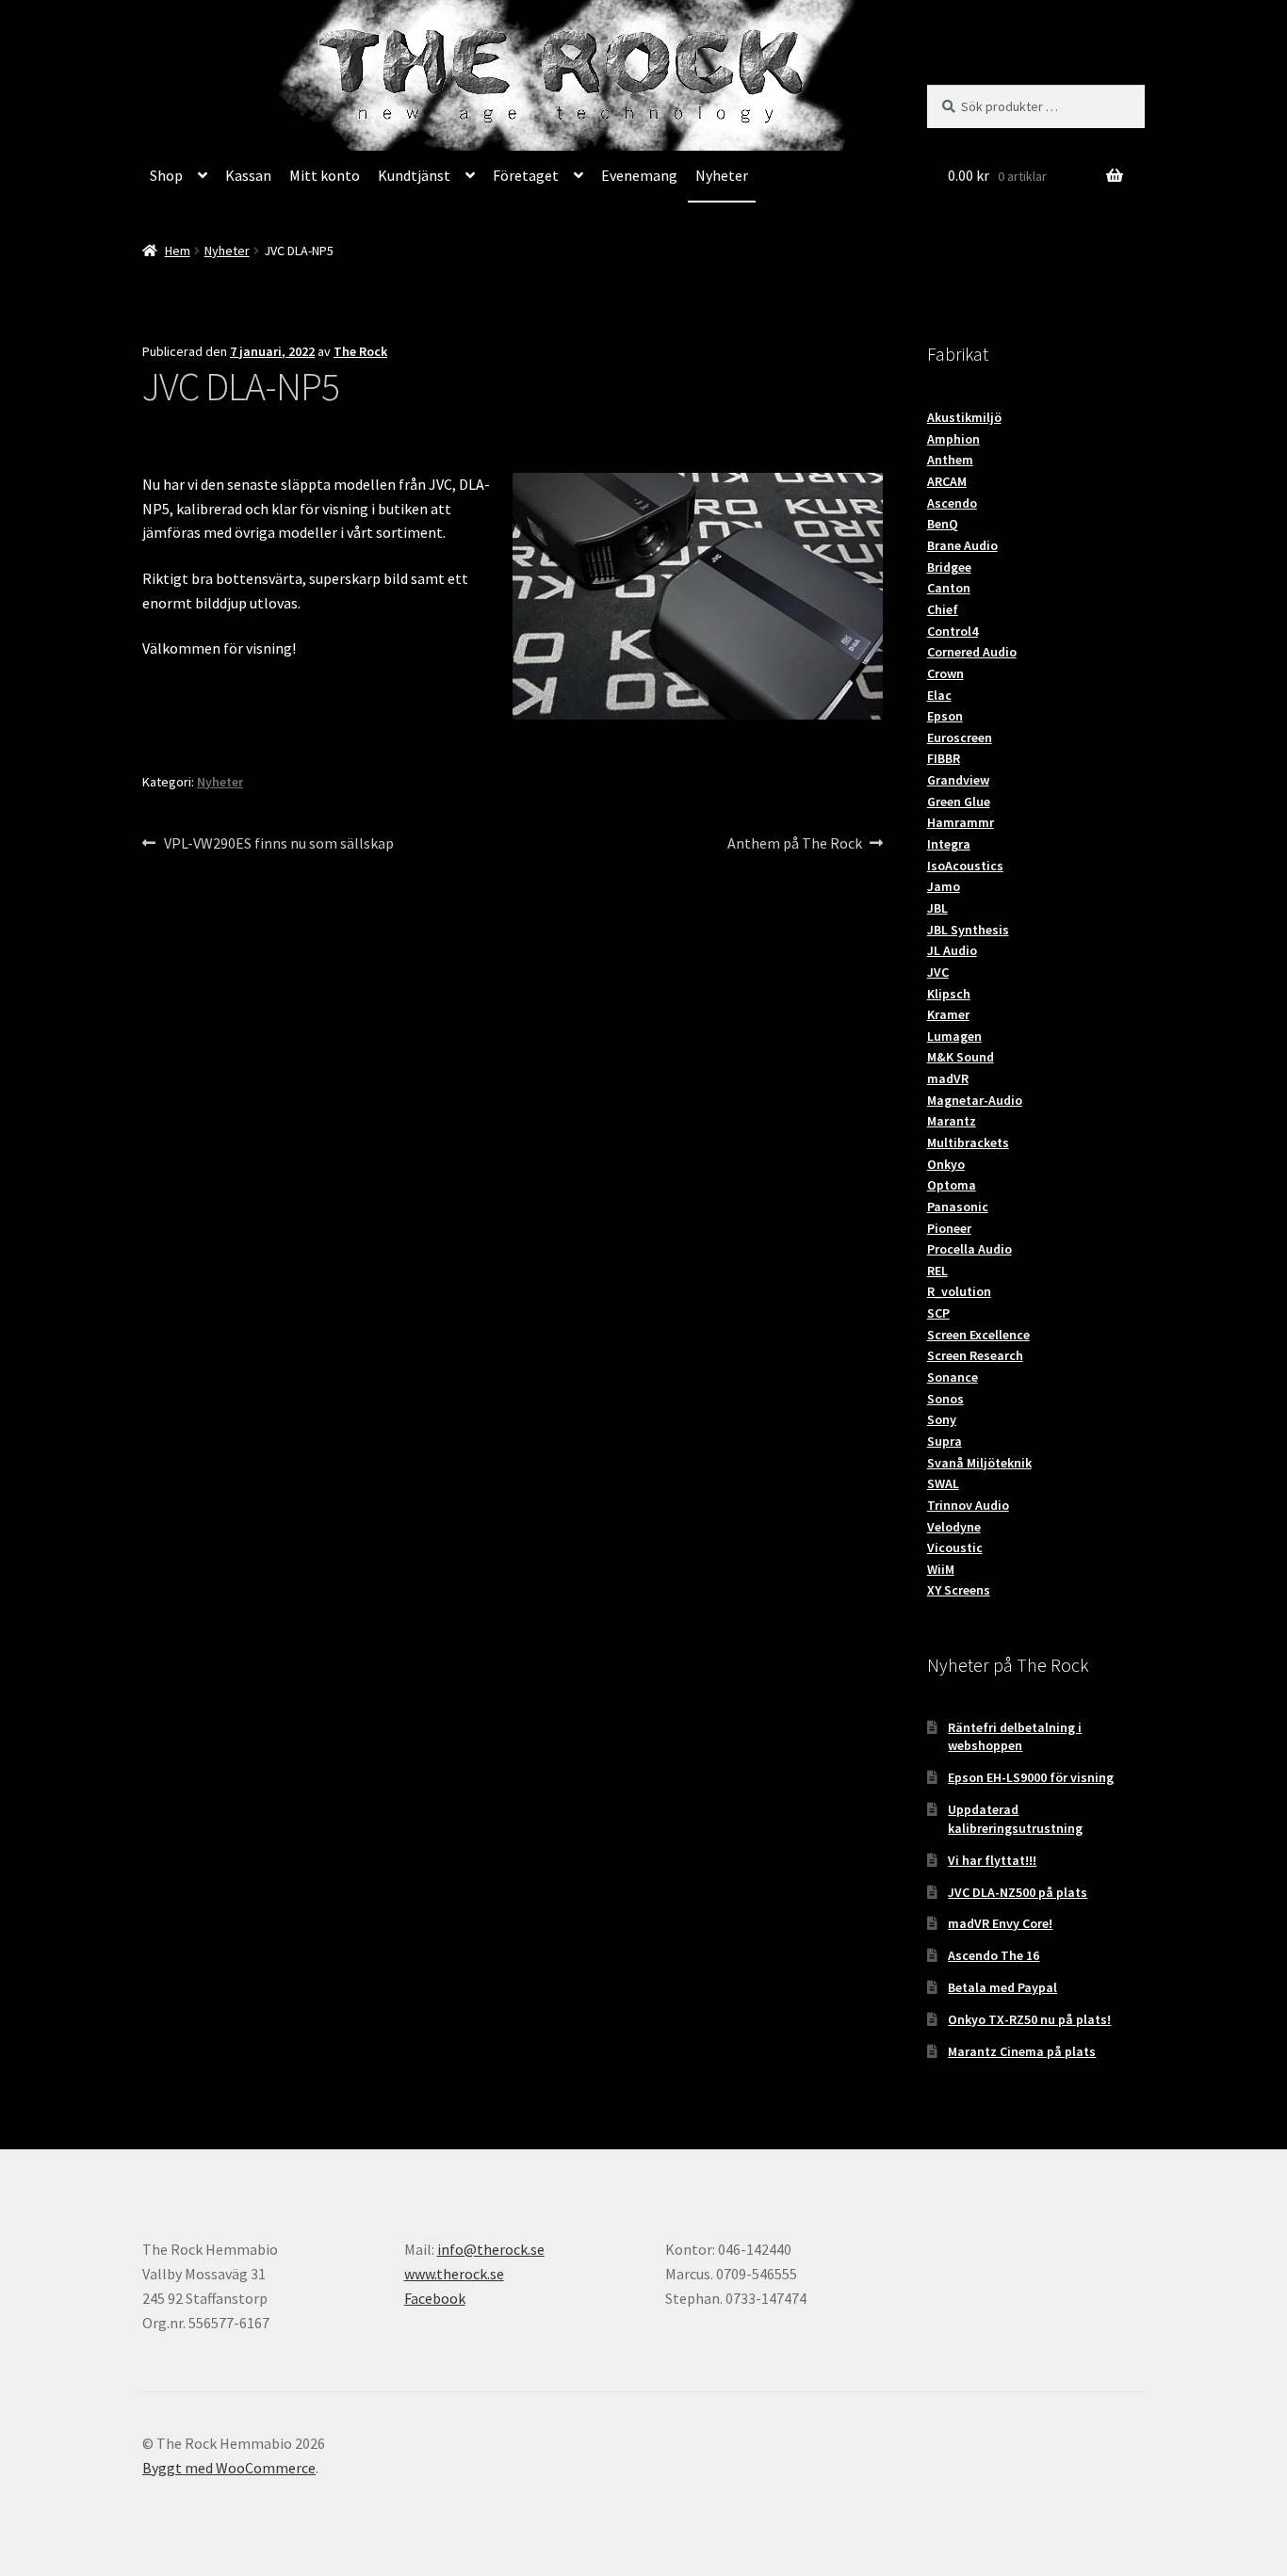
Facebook (435, 2298)
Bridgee (949, 567)
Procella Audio (969, 1249)
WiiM (941, 1569)
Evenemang (639, 175)
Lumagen (954, 1036)
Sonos (945, 1399)
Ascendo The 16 (994, 1955)
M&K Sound (961, 1057)
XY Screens (959, 1590)
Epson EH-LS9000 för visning (1031, 1777)
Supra (945, 1441)
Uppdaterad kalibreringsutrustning (1015, 1819)
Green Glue (959, 802)
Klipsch (949, 994)
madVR (948, 1078)
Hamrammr (961, 822)
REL (937, 1271)
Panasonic (958, 1207)
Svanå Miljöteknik (979, 1463)
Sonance (953, 1377)
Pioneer (949, 1228)
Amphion (953, 439)
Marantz (952, 1121)
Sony (942, 1419)
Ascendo (952, 503)
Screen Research (975, 1355)
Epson (945, 716)
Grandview (958, 780)
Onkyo (946, 1164)
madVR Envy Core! (1000, 1923)
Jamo (944, 886)
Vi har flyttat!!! (992, 1860)
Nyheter (722, 175)
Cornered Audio (972, 652)
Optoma (952, 1185)
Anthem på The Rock (795, 844)
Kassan (248, 175)
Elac (939, 695)
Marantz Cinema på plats (1022, 2051)
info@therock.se (491, 2249)
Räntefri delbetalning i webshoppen (1015, 1737)
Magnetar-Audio (975, 1100)
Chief (943, 609)
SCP (938, 1313)
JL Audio (952, 950)
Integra (949, 844)
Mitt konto (325, 175)
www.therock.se (454, 2274)
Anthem (950, 460)
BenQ (943, 524)
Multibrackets (968, 1142)
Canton (949, 588)
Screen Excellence (978, 1335)
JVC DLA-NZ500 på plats (1018, 1892)
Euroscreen (960, 737)
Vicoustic (955, 1547)
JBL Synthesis (968, 930)
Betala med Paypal (1002, 1987)
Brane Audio (962, 545)
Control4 (953, 631)
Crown (945, 673)
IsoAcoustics (965, 866)
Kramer (948, 1014)
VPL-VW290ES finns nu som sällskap (278, 844)
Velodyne (954, 1527)
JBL (937, 908)
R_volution (959, 1291)
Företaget (526, 175)
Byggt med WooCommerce (229, 2468)
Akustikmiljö (964, 417)
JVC (938, 972)
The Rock (360, 351)
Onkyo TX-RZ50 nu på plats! (1029, 2019)
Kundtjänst (414, 175)
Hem (178, 251)
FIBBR (944, 758)
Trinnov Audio (968, 1505)
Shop (166, 175)
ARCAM (947, 481)
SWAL (943, 1483)
